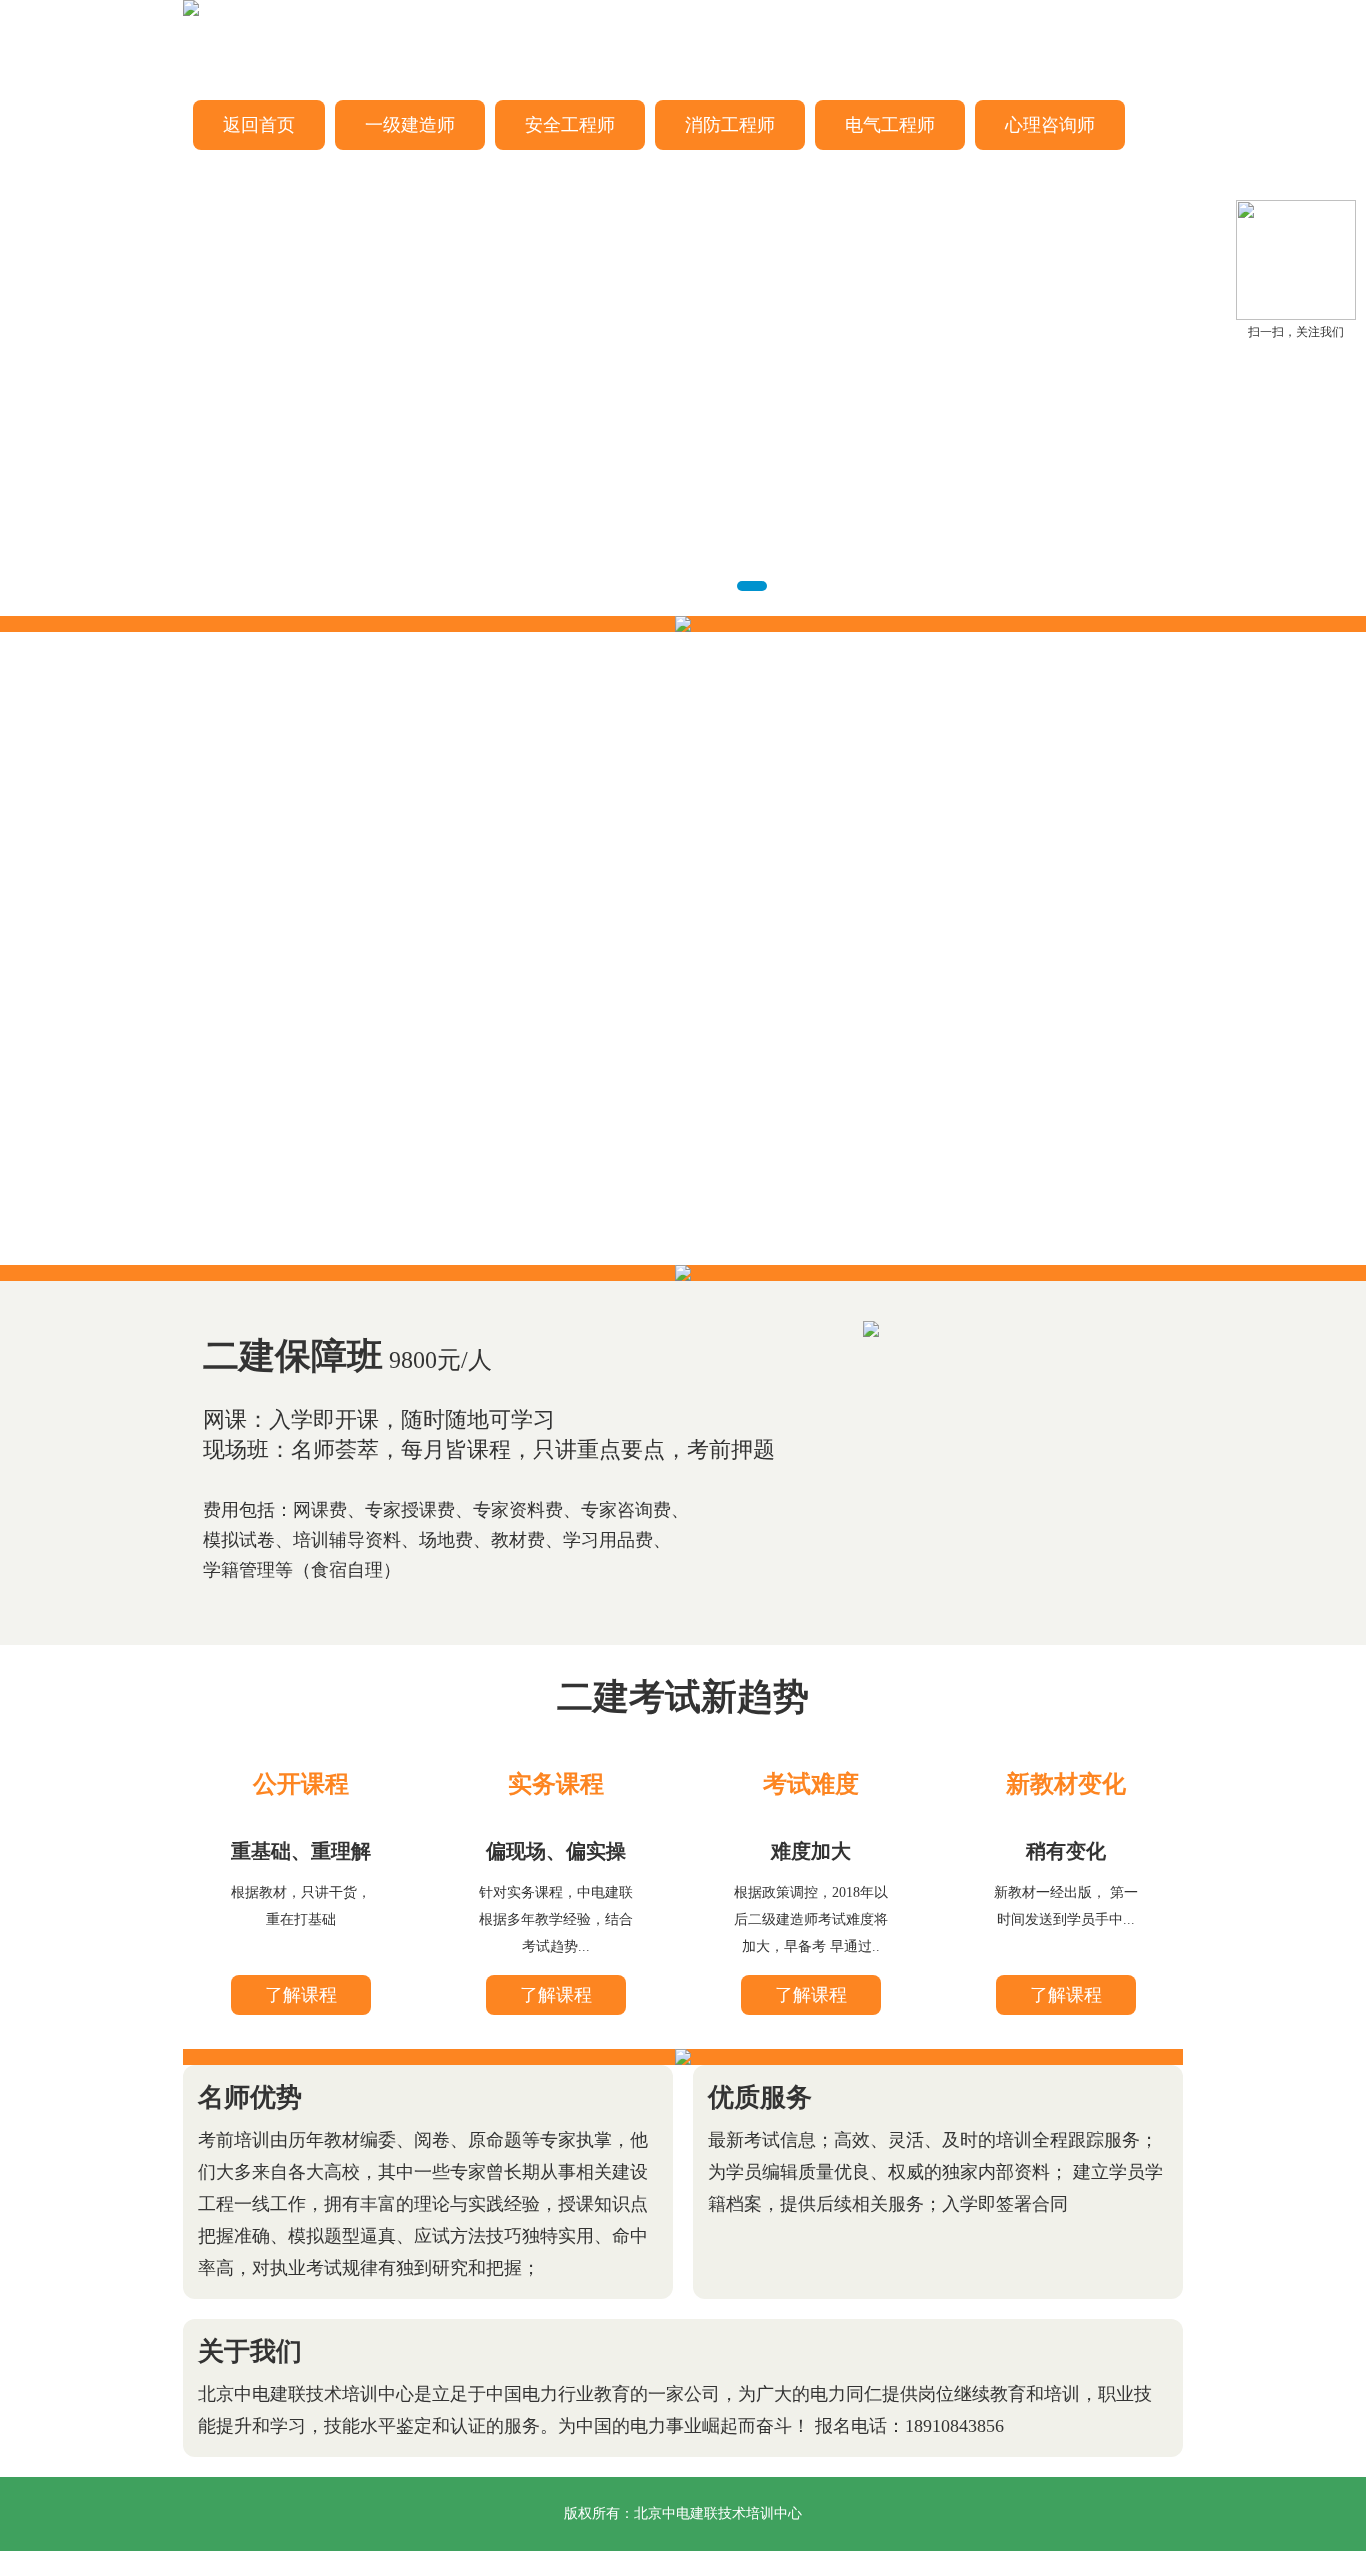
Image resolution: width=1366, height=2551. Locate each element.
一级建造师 (410, 125)
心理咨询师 (1050, 125)
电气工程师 (890, 125)
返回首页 (259, 125)
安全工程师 (570, 125)
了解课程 (301, 1995)
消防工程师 (730, 125)
